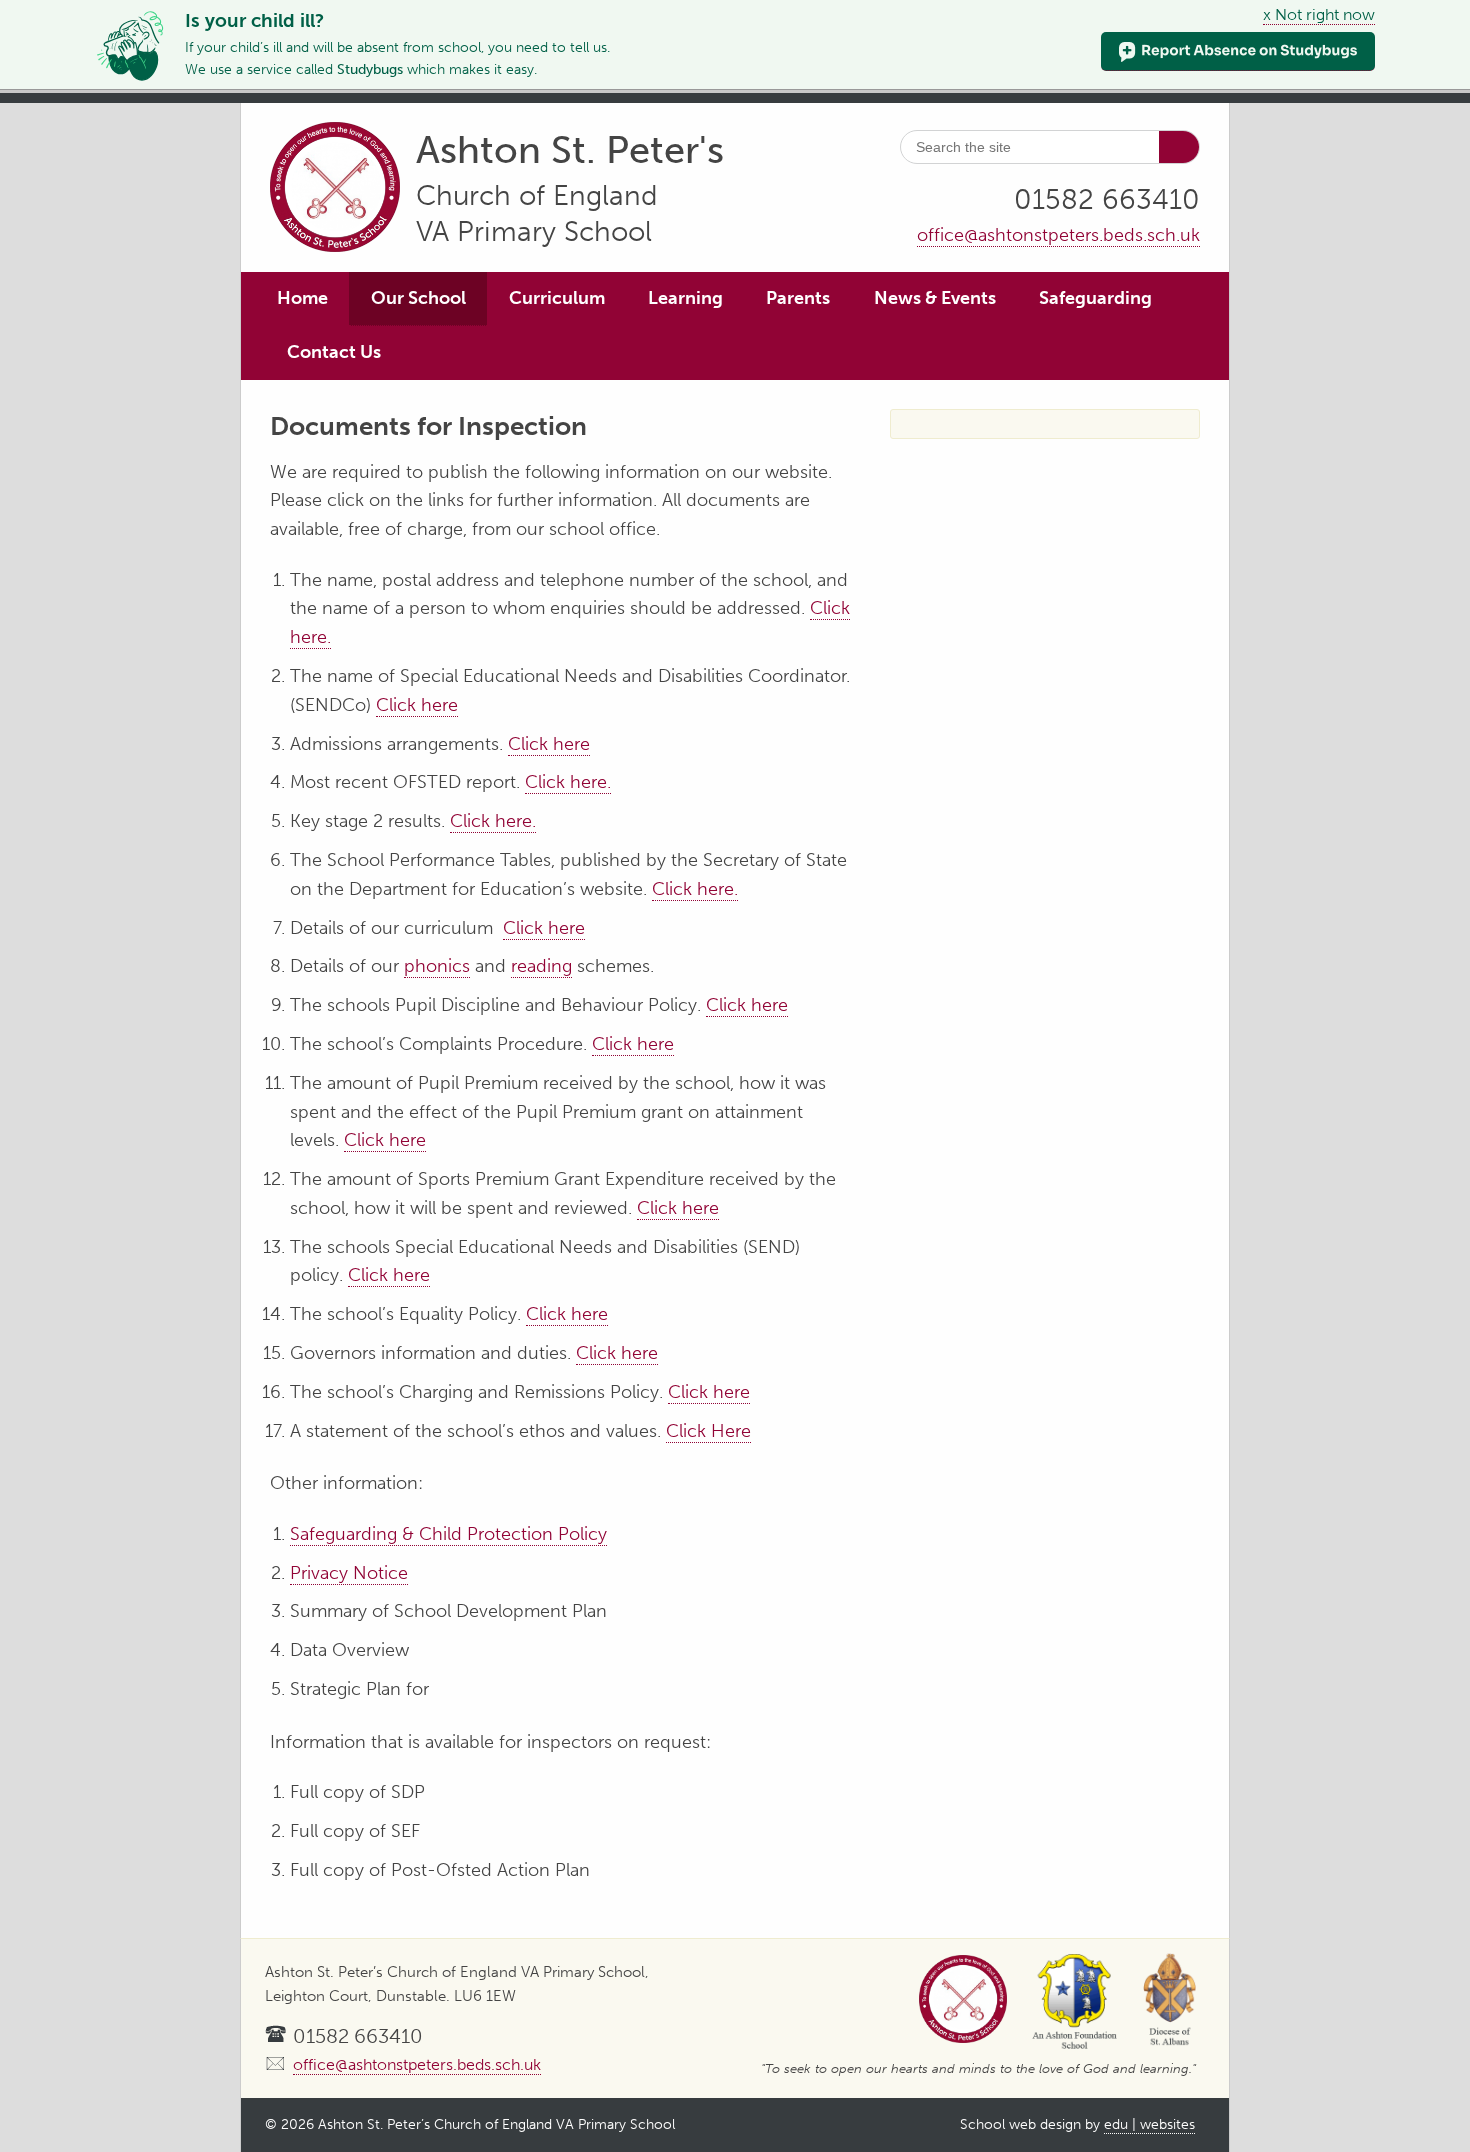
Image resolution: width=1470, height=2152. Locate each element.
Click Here (708, 1431)
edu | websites (1149, 2124)
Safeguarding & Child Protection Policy (448, 1534)
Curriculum (557, 298)
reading (541, 966)
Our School (418, 298)
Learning (685, 298)
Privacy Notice (349, 1573)
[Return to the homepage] (335, 190)
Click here (417, 705)
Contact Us (334, 352)
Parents (798, 298)
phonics (437, 966)
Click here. (568, 782)
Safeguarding (1095, 298)
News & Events (935, 298)
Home (302, 298)
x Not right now (1319, 14)
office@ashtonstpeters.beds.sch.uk (1058, 235)
